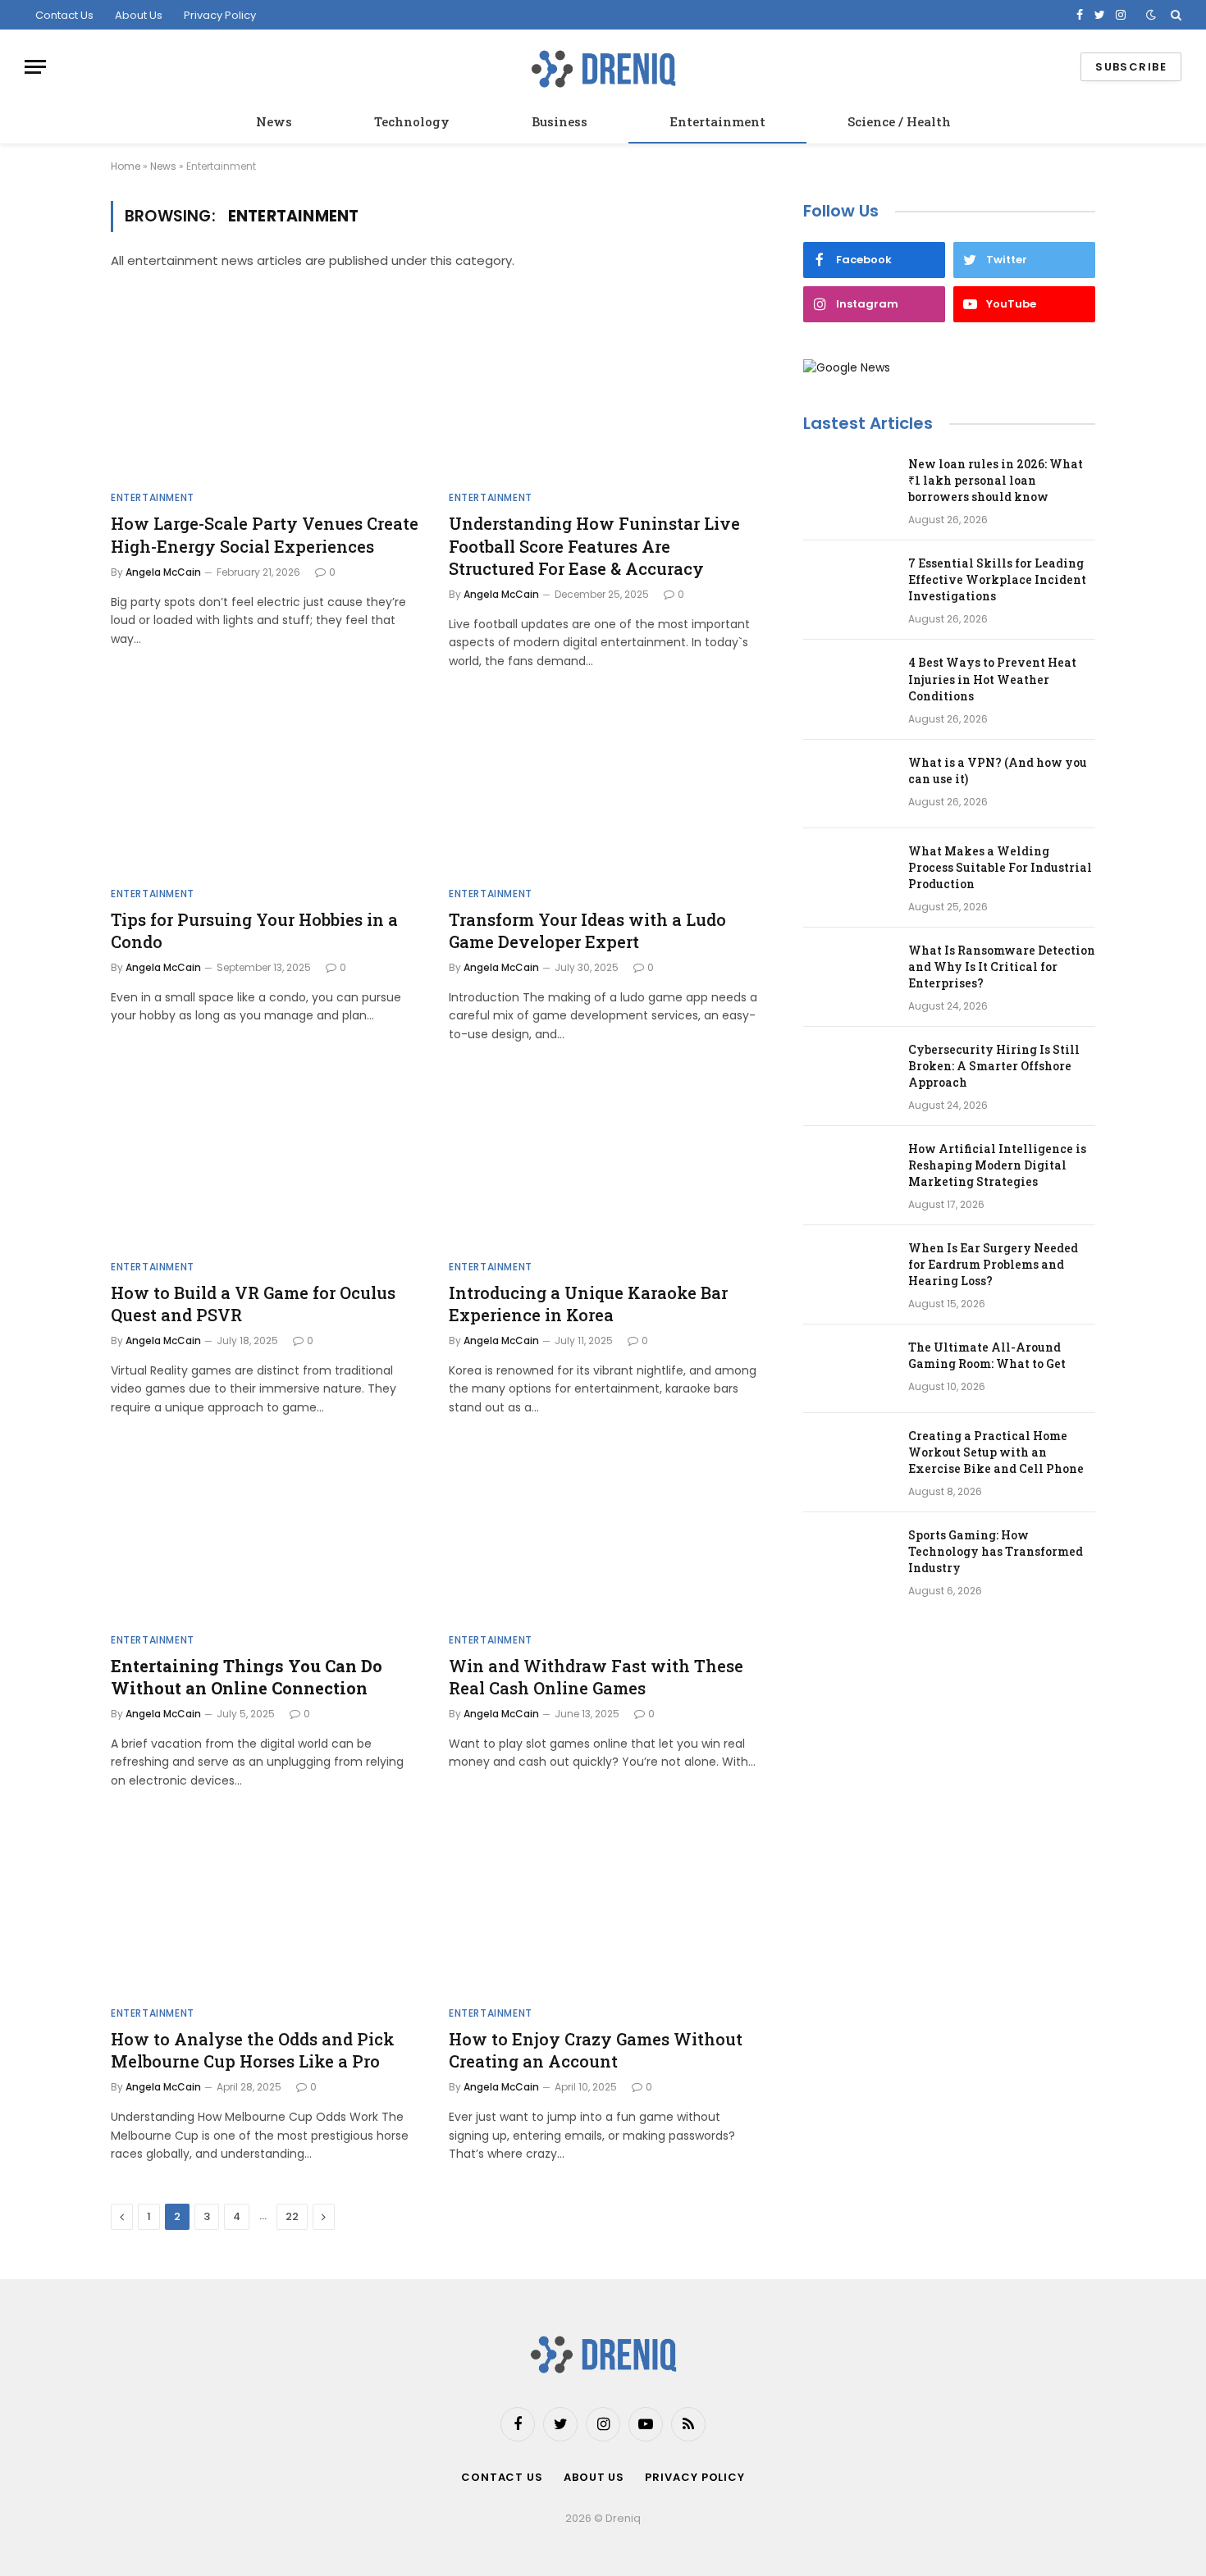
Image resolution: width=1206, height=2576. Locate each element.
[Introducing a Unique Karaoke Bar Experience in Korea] (603, 1160)
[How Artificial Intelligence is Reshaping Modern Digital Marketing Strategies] (848, 1170)
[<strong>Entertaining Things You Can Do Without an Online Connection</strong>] (265, 1533)
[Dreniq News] (603, 67)
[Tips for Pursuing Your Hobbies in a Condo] (265, 786)
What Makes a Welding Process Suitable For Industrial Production (1000, 867)
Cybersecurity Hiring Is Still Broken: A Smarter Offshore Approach (994, 1066)
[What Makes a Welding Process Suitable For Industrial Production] (848, 873)
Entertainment (717, 121)
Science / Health (899, 121)
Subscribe (1131, 67)
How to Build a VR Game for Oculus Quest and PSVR (253, 1304)
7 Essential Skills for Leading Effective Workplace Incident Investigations (997, 579)
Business (560, 121)
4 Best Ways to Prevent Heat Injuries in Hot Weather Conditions (992, 679)
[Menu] (35, 67)
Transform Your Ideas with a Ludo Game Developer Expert (587, 930)
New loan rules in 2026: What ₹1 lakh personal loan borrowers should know (996, 480)
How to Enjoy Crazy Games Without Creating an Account (596, 2050)
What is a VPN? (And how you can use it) (998, 771)
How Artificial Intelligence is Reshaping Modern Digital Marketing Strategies (997, 1165)
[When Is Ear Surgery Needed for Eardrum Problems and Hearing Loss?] (848, 1270)
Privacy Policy (220, 15)
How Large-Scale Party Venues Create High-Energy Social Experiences (265, 534)
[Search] (1174, 15)
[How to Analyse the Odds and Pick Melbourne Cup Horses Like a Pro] (265, 1906)
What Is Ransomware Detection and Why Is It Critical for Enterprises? (1002, 967)
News (274, 121)
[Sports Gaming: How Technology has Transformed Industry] (848, 1557)
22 (292, 2216)
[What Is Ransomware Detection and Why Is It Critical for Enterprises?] (848, 972)
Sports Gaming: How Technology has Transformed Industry (996, 1551)
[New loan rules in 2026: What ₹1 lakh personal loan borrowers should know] (848, 486)
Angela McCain (163, 572)
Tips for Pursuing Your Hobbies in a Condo (254, 930)
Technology (412, 121)
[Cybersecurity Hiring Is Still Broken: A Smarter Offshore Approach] (848, 1071)
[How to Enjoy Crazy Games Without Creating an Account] (603, 1906)
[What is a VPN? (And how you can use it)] (848, 784)
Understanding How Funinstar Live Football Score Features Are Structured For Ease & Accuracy (594, 545)
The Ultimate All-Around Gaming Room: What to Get (987, 1355)
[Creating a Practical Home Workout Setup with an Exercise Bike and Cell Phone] (848, 1457)
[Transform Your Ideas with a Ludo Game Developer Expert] (603, 786)
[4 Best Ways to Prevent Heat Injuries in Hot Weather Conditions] (848, 684)
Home (126, 166)
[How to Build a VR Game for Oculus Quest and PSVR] (265, 1160)
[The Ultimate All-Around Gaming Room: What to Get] (848, 1369)
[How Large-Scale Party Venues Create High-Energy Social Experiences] (265, 391)
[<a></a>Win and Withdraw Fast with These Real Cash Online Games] (603, 1533)
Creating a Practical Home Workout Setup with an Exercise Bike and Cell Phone (996, 1452)
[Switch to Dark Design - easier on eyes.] (1151, 15)
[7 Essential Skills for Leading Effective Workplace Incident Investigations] (848, 585)
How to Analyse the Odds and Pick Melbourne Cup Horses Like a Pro (253, 2050)
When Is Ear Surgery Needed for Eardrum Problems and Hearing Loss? (993, 1264)
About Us (139, 15)
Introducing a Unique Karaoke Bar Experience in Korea (588, 1304)
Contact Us (64, 15)
